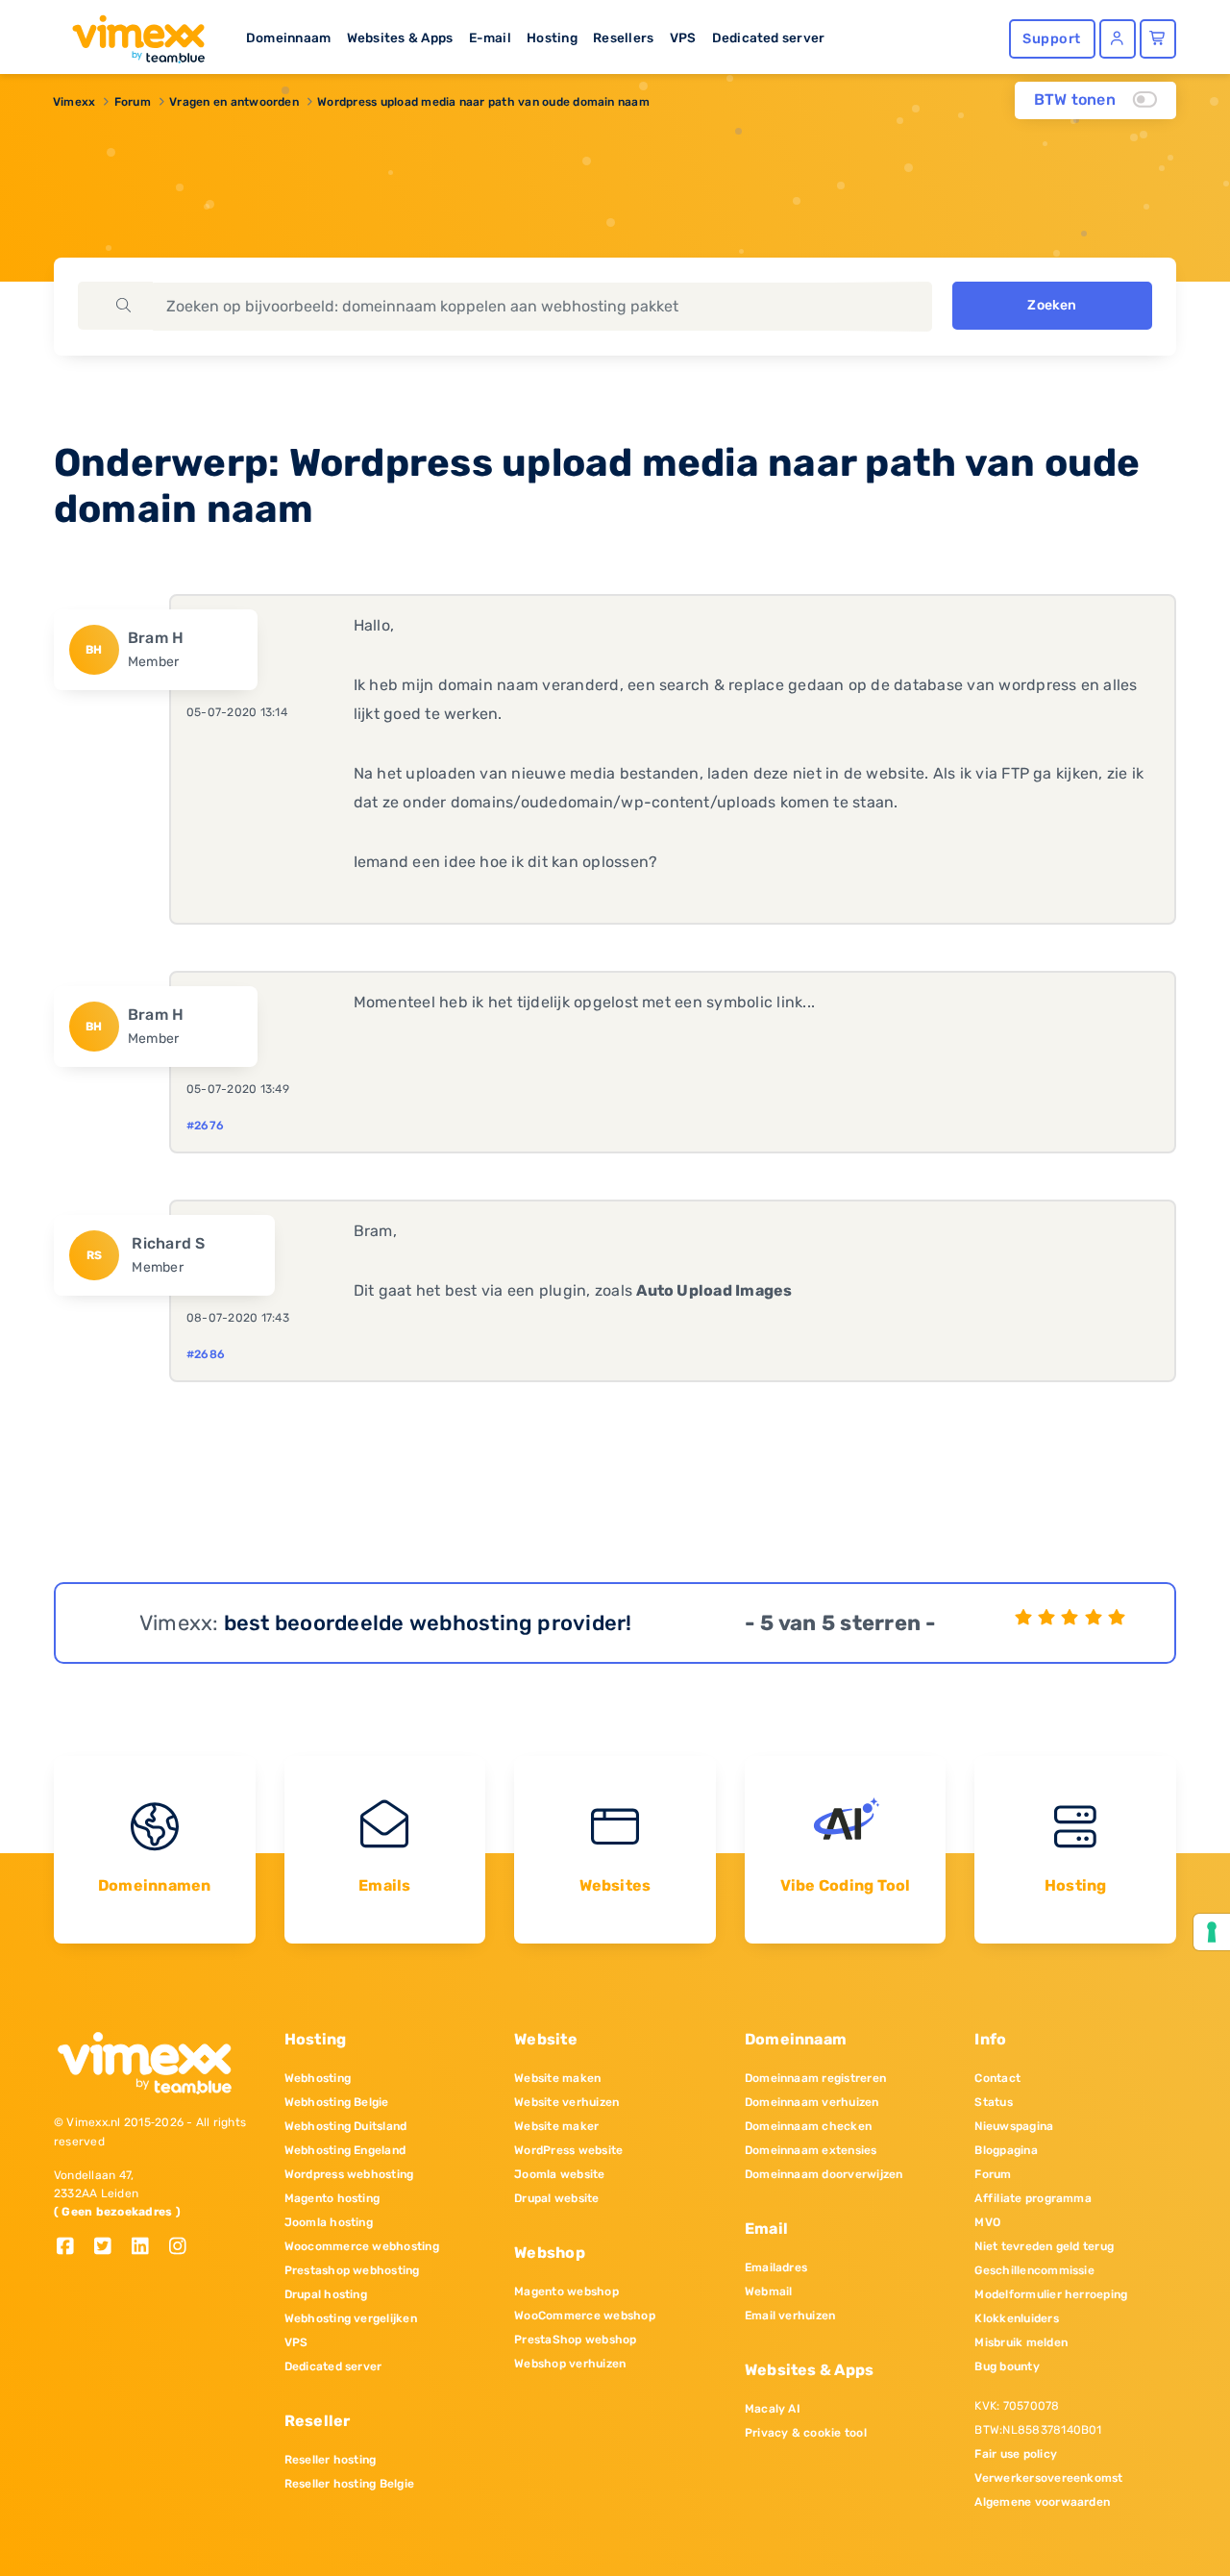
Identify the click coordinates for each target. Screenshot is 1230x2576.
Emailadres (776, 2267)
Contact (997, 2078)
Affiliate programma (1033, 2198)
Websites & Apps (400, 37)
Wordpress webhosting (349, 2174)
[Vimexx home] (131, 34)
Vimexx (74, 102)
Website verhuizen (566, 2102)
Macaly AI (773, 2409)
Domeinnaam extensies (811, 2150)
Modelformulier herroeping (1051, 2294)
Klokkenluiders (1016, 2318)
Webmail (769, 2291)
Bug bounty (1007, 2366)
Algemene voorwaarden (1042, 2502)
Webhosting (318, 2078)
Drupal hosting (326, 2294)
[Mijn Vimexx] (1118, 39)
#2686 (206, 1354)
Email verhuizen (790, 2316)
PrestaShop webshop (575, 2340)
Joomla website (559, 2174)
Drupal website (556, 2198)
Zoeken (1052, 305)
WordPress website (568, 2150)
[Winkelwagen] (1158, 39)
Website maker (556, 2126)
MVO (987, 2222)
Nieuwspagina (1014, 2126)
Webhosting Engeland (345, 2150)
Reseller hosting (331, 2460)
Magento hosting (332, 2198)
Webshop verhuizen (570, 2364)
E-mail (490, 37)
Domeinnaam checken (808, 2126)
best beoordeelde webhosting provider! (428, 1623)
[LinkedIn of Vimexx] (148, 2248)
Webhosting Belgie (337, 2102)
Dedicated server (769, 37)
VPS (683, 37)
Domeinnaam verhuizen (812, 2102)
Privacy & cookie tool (806, 2433)
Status (993, 2102)
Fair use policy (1016, 2454)
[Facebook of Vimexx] (73, 2248)
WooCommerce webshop (585, 2316)
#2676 (205, 1126)
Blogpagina (1006, 2150)
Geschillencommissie (1034, 2270)
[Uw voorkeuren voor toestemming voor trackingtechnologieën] (1212, 1932)
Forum (133, 102)
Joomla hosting (329, 2222)
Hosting (552, 37)
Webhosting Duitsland (346, 2126)
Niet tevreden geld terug (1044, 2246)
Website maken (557, 2078)
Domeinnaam (288, 37)
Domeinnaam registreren (815, 2078)
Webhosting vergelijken (351, 2318)
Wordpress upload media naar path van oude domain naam (483, 102)
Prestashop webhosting (352, 2270)
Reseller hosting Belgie (350, 2484)
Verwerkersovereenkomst (1048, 2478)
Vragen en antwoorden (234, 102)
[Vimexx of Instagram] (183, 2248)
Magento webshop (566, 2291)
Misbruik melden (1021, 2342)
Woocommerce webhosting (362, 2246)
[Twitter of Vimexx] (110, 2248)
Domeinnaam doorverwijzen (824, 2174)
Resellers (623, 37)
